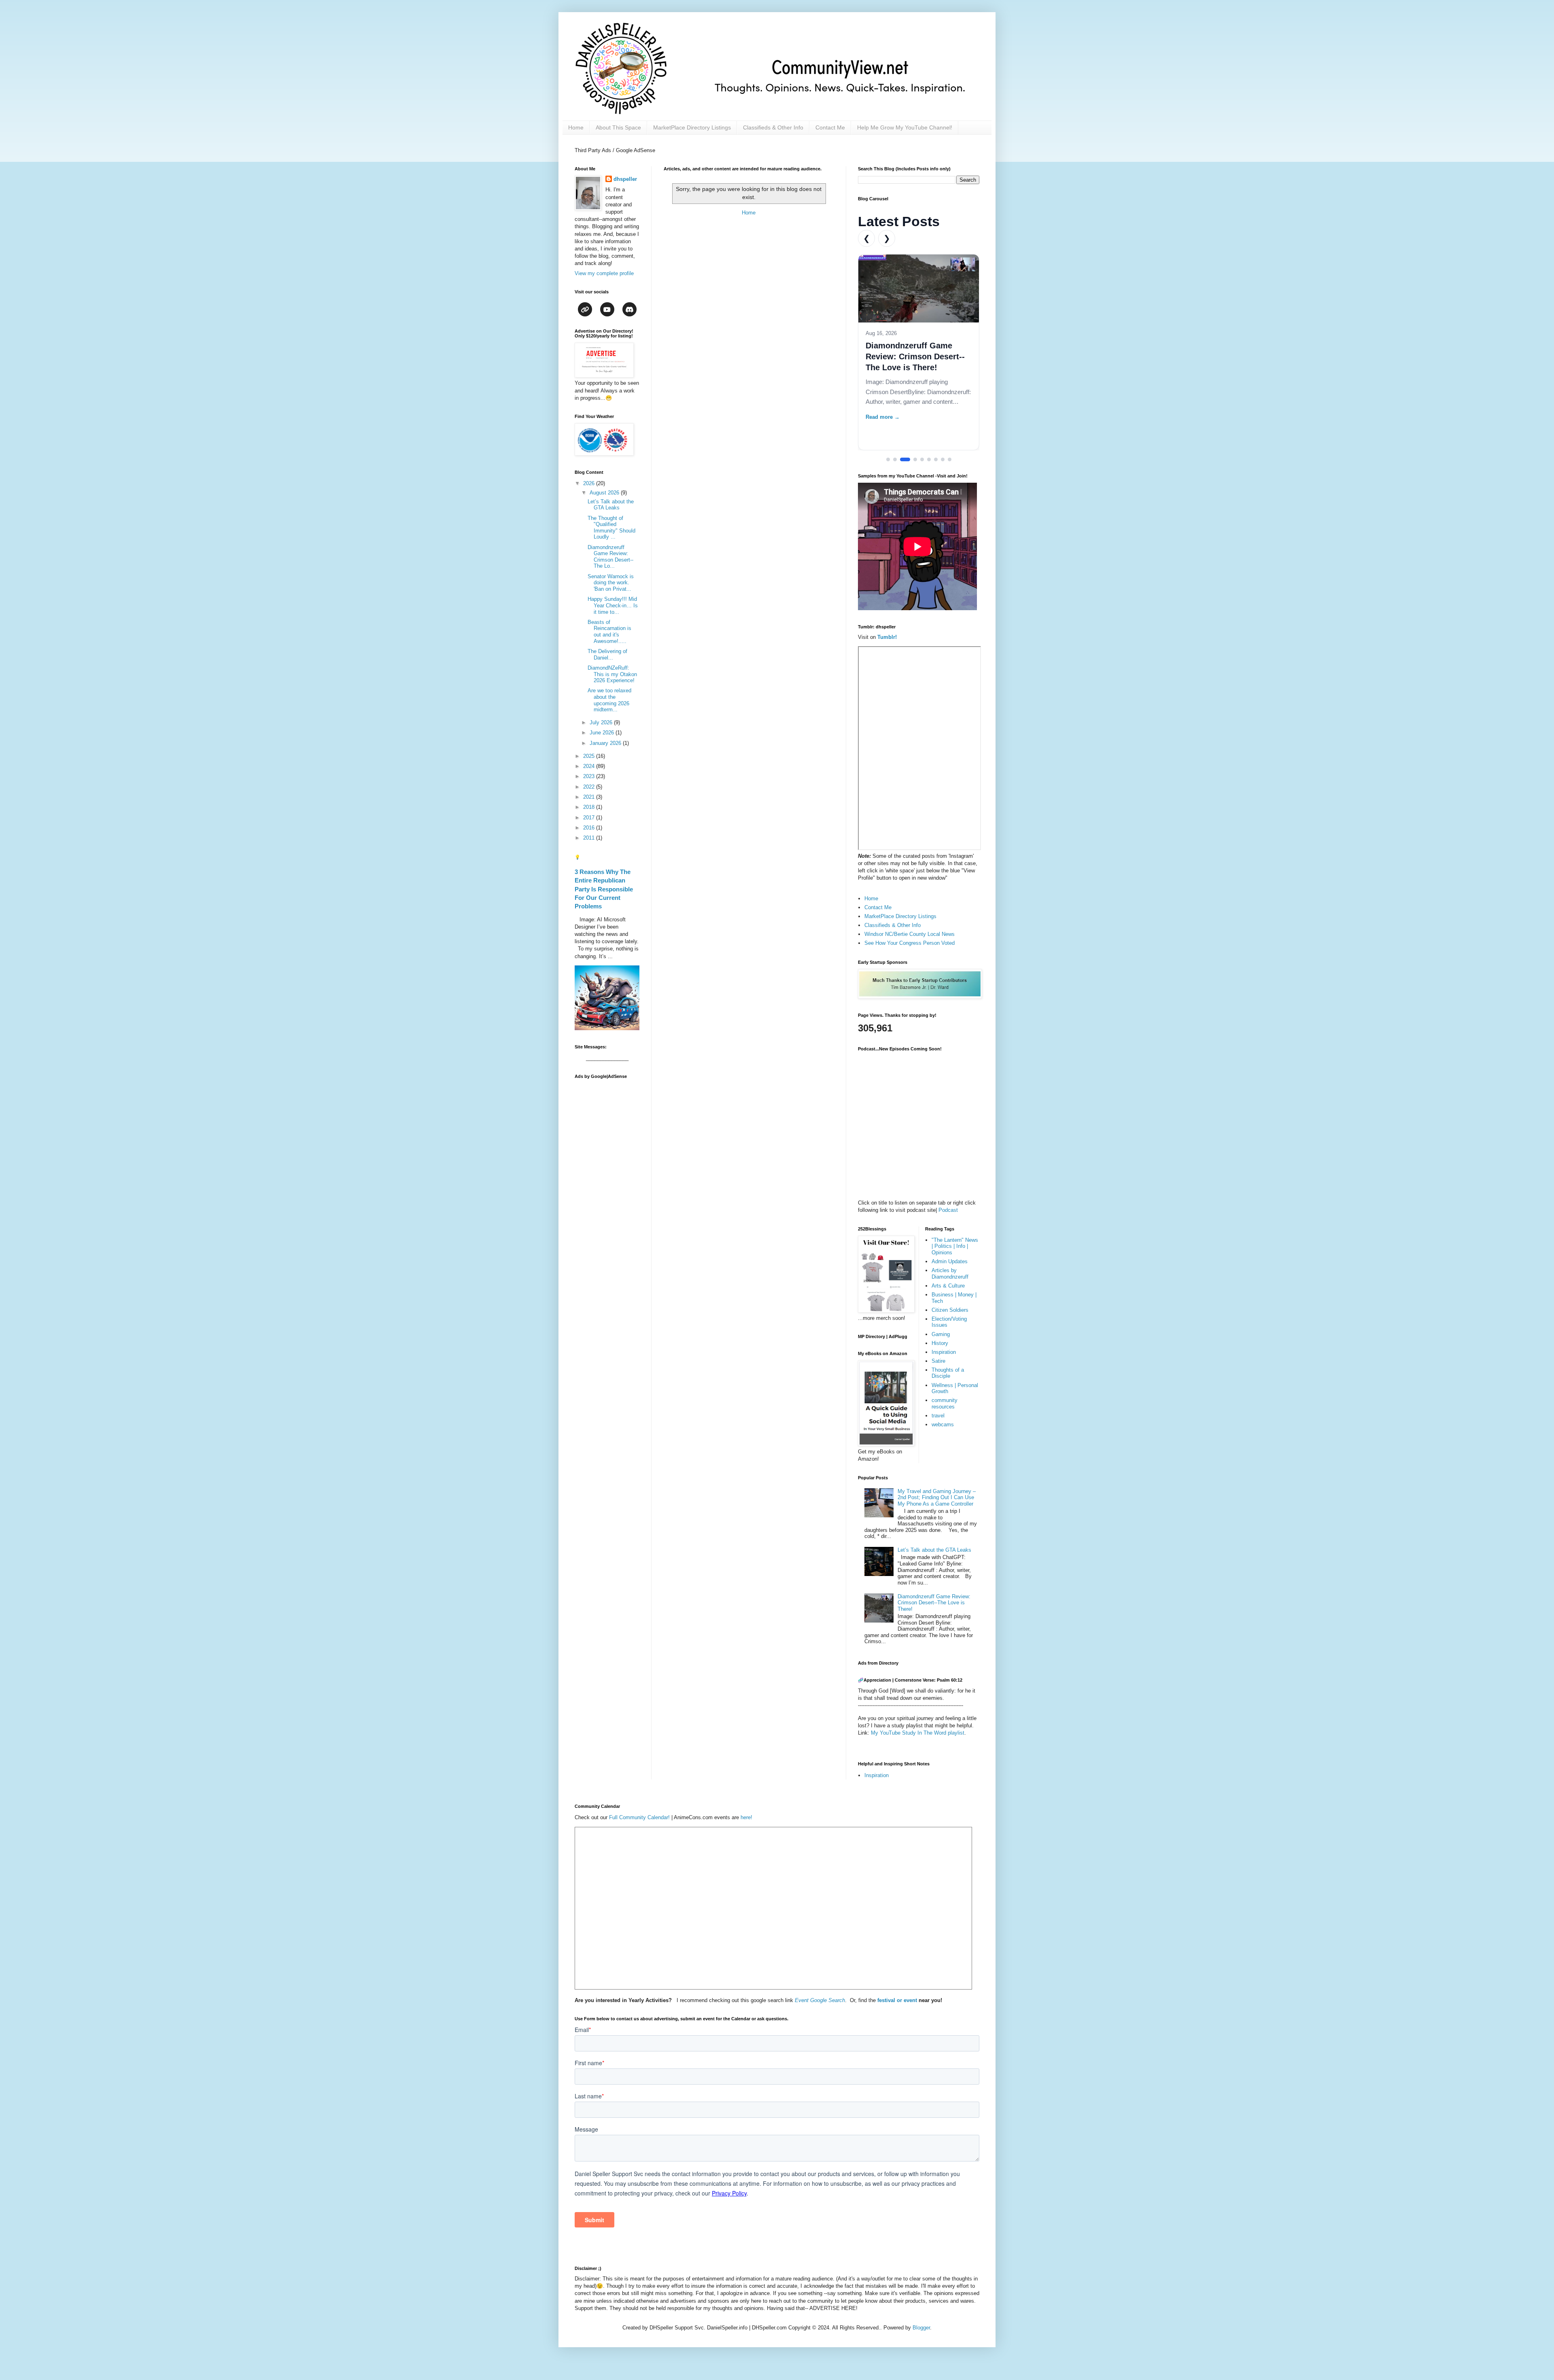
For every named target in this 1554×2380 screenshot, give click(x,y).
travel (938, 1416)
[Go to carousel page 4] (915, 459)
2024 (590, 766)
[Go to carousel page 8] (943, 459)
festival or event (896, 2000)
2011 (590, 838)
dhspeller (625, 179)
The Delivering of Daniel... (607, 654)
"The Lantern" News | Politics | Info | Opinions (955, 1246)
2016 (590, 828)
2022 (590, 787)
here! (746, 1817)
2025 (590, 756)
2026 (590, 483)
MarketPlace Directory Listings (692, 127)
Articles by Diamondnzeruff (950, 1274)
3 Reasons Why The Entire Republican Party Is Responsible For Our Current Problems (604, 889)
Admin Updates (950, 1261)
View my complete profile (604, 273)
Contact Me (830, 127)
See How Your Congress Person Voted (910, 943)
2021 (590, 797)
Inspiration (944, 1352)
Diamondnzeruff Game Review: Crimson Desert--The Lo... (610, 557)
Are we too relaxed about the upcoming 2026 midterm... (609, 700)
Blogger (921, 2328)
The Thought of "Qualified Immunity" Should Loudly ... (611, 528)
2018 (590, 807)
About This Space (618, 127)
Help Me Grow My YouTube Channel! (905, 127)
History (940, 1343)
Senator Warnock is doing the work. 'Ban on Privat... (611, 583)
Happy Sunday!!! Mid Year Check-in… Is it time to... (613, 605)
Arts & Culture (948, 1286)
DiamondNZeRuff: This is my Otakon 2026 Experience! (612, 674)
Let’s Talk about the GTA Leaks (611, 505)
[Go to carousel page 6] (929, 459)
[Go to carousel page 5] (922, 459)
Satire (938, 1361)
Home (576, 127)
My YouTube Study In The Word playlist (918, 1733)
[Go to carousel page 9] (950, 459)
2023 (590, 776)
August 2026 (605, 493)
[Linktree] (585, 309)
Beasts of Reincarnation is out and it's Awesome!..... (609, 632)
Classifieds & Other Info (773, 127)
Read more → (883, 417)
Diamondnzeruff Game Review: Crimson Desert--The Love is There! (915, 356)
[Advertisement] (607, 1205)
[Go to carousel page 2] (895, 459)
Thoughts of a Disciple (948, 1373)
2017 (590, 818)
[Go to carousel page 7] (936, 459)
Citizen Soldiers (950, 1310)
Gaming (941, 1334)
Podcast (948, 1210)
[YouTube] (607, 309)
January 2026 (606, 743)
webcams (943, 1424)
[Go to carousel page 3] (905, 459)
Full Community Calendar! (639, 1817)
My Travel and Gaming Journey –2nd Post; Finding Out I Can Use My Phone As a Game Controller (937, 1498)
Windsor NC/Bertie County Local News (910, 934)
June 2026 (603, 733)
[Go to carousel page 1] (888, 459)
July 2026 (602, 722)
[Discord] (629, 309)
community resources (945, 1403)
